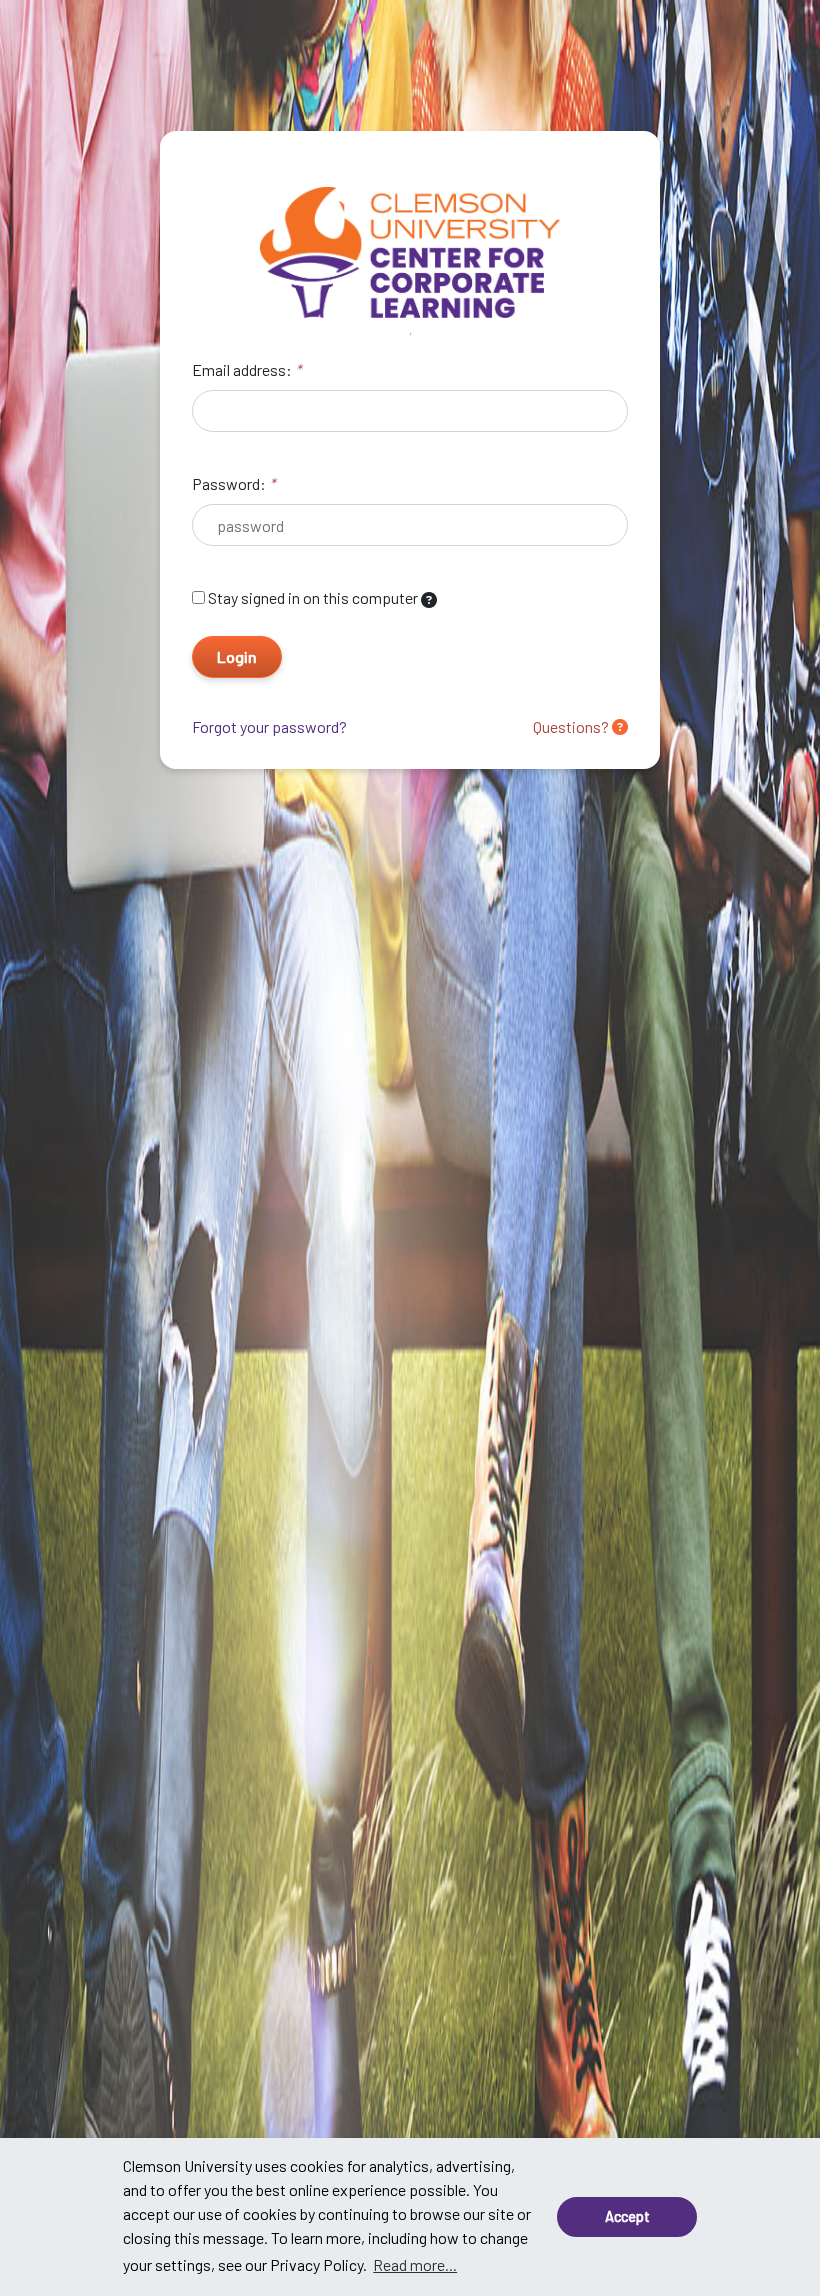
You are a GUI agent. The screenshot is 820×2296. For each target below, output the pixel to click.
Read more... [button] (415, 2264)
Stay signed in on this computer (313, 597)
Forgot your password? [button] (269, 726)
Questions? (572, 726)
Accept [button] (627, 2216)
